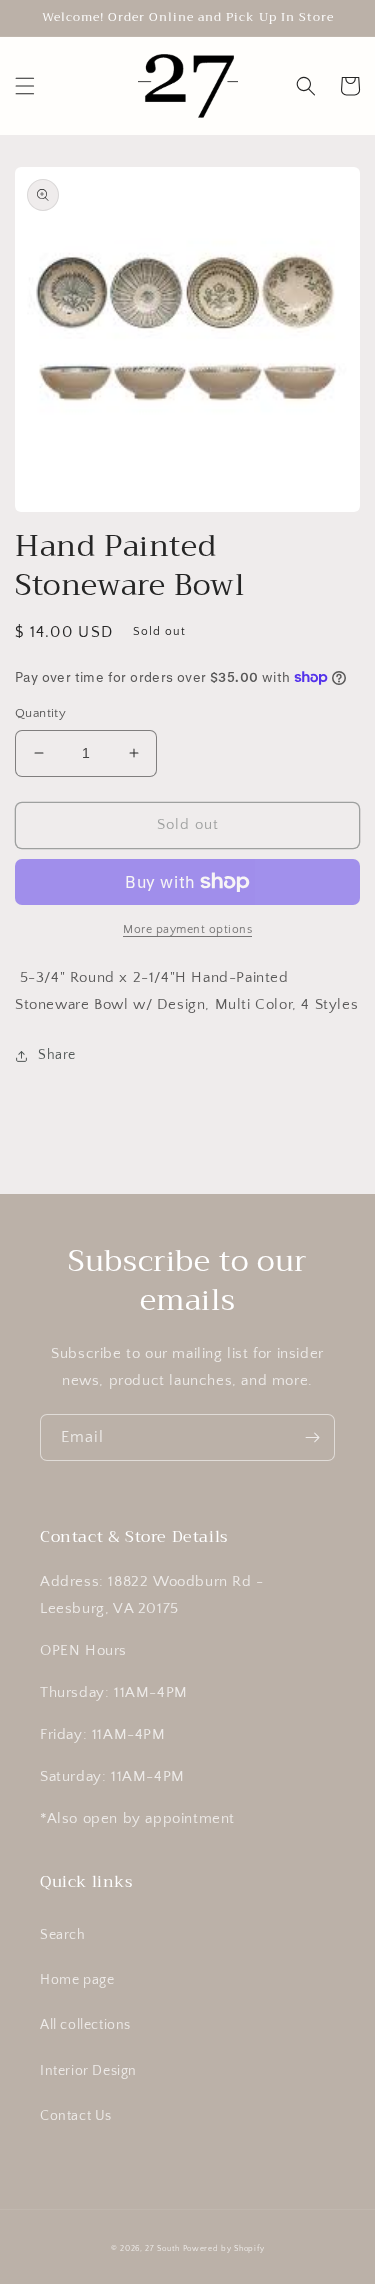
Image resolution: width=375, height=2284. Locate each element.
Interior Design (88, 2071)
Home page (77, 1980)
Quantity (40, 713)
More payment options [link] (187, 929)
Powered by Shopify (224, 2248)
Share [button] (57, 1055)
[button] (25, 86)
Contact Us (76, 2116)
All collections (85, 2025)
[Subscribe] (312, 1437)
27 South (162, 2248)
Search (63, 1935)
